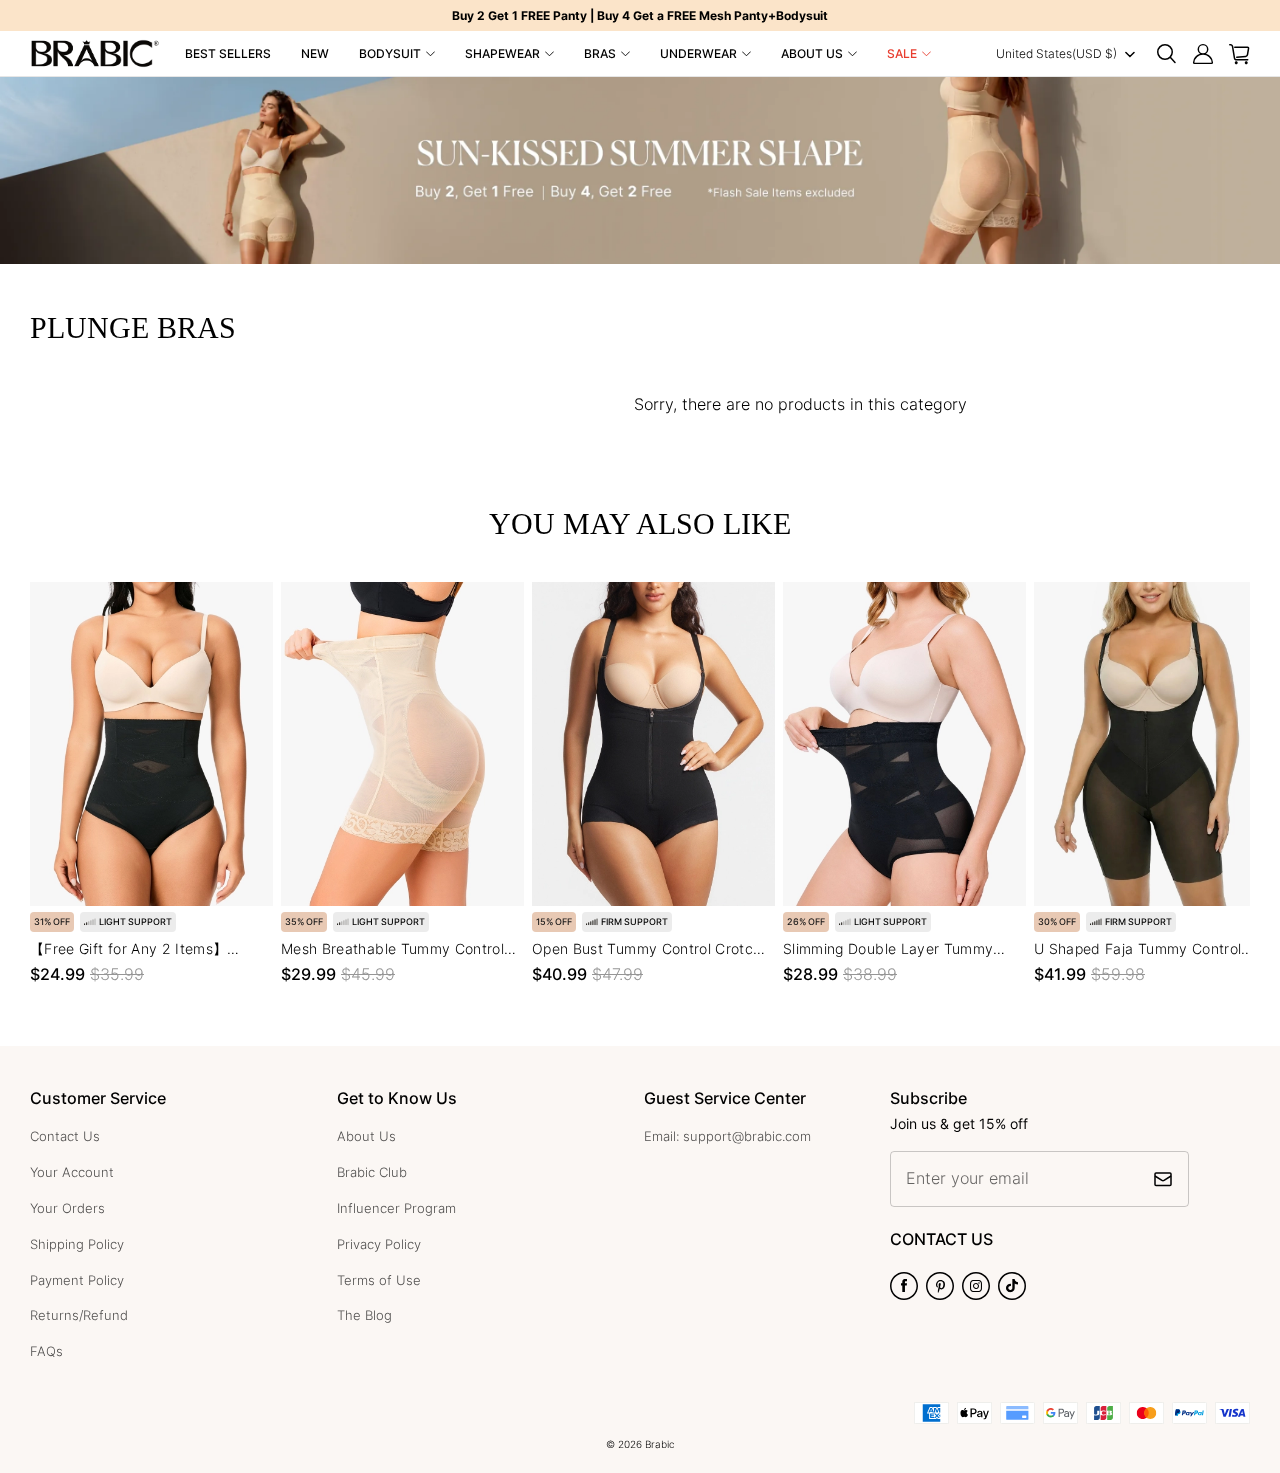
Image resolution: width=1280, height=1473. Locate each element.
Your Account (72, 1172)
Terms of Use (379, 1280)
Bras (600, 53)
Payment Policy (77, 1280)
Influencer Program (396, 1208)
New (315, 53)
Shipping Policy (77, 1244)
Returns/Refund (79, 1315)
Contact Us (65, 1136)
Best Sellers (228, 53)
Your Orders (67, 1208)
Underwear (698, 53)
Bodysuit (390, 53)
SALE (902, 53)
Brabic (660, 1444)
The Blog (364, 1315)
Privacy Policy (379, 1244)
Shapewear (502, 53)
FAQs (46, 1351)
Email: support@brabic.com (727, 1136)
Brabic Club (372, 1172)
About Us (812, 53)
